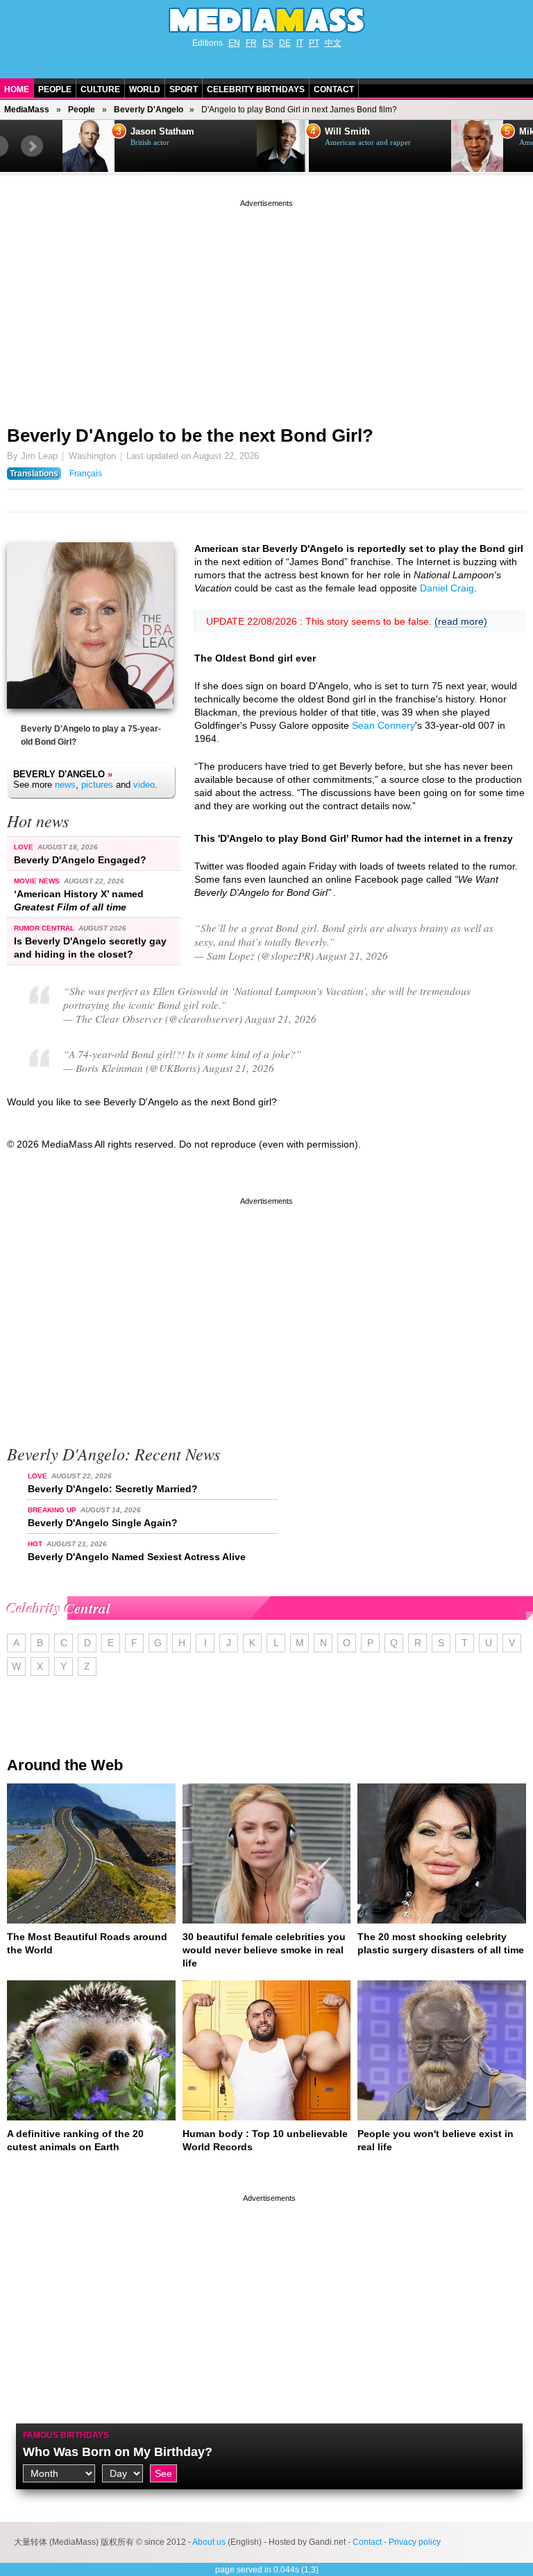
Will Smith (347, 132)
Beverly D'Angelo (149, 110)
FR (251, 43)
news (65, 785)
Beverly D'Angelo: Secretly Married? (113, 1489)
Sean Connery (383, 725)
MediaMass (27, 110)
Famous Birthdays (66, 2435)
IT (300, 43)
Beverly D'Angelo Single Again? (103, 1523)
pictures (97, 785)
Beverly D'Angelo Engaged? (80, 860)
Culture (100, 89)
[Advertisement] (266, 307)
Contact (334, 89)
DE (285, 43)
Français (86, 474)
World (145, 89)
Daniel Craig (447, 588)
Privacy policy (415, 2542)
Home (17, 89)
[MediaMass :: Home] (266, 20)
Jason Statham (162, 132)
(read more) (461, 621)
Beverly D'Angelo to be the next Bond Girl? (190, 435)
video (144, 785)
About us (209, 2542)
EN (234, 43)
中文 (333, 43)
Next (32, 146)
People (55, 89)
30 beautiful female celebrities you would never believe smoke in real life (264, 1950)
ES (268, 43)
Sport (184, 89)
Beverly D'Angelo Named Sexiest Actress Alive (137, 1557)
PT (314, 43)
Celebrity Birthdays (256, 89)
